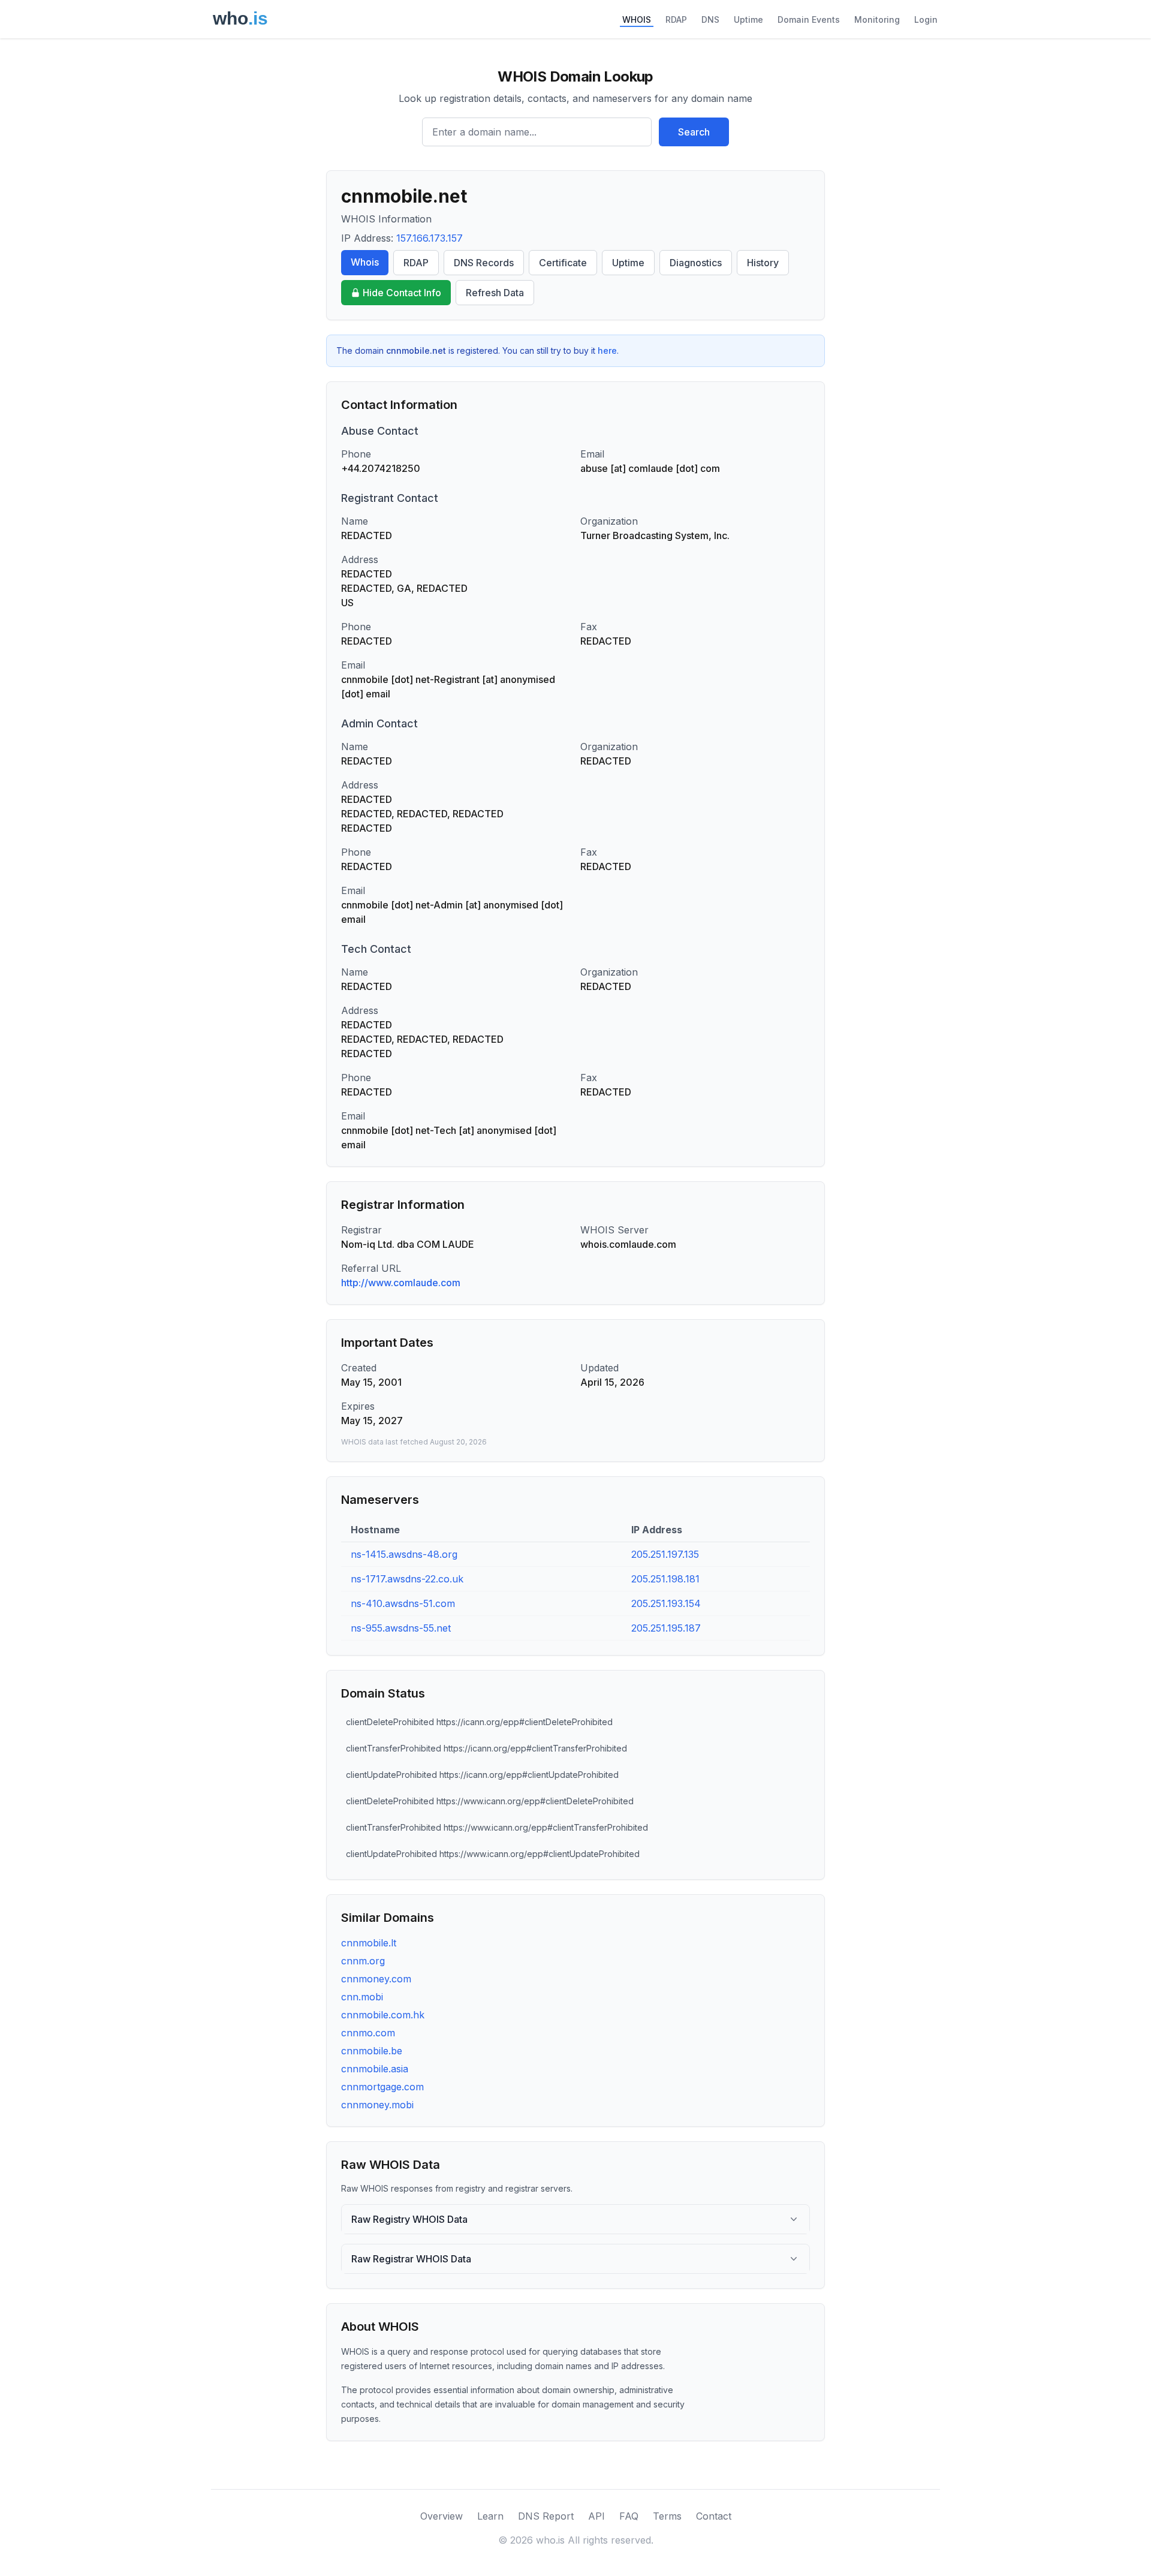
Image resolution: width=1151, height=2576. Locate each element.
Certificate (563, 263)
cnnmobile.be (372, 2051)
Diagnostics (696, 263)
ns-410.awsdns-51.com (403, 1603)
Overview (442, 2516)
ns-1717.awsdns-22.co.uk (407, 1579)
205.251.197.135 (665, 1554)
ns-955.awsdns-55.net (401, 1628)
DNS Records (484, 263)
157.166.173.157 (430, 238)
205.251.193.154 (666, 1603)
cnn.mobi (362, 1997)
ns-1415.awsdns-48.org (404, 1554)
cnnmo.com (368, 2033)
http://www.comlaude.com (401, 1283)
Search (694, 132)
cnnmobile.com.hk (383, 2015)
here (607, 350)
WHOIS (637, 19)
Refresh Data (495, 293)
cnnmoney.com (376, 1979)
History (763, 263)
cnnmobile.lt (369, 1943)
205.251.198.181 (665, 1579)
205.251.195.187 (666, 1628)
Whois (365, 262)
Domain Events (809, 19)
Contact (714, 2516)
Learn (490, 2516)
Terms (667, 2516)
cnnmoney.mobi (377, 2105)
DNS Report (546, 2516)
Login (926, 19)
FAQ (629, 2516)
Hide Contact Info (402, 293)
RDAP (676, 19)
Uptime (748, 19)
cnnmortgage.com (382, 2087)
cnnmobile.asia (375, 2069)
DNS (710, 19)
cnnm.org (363, 1961)
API (596, 2516)
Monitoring (877, 19)
